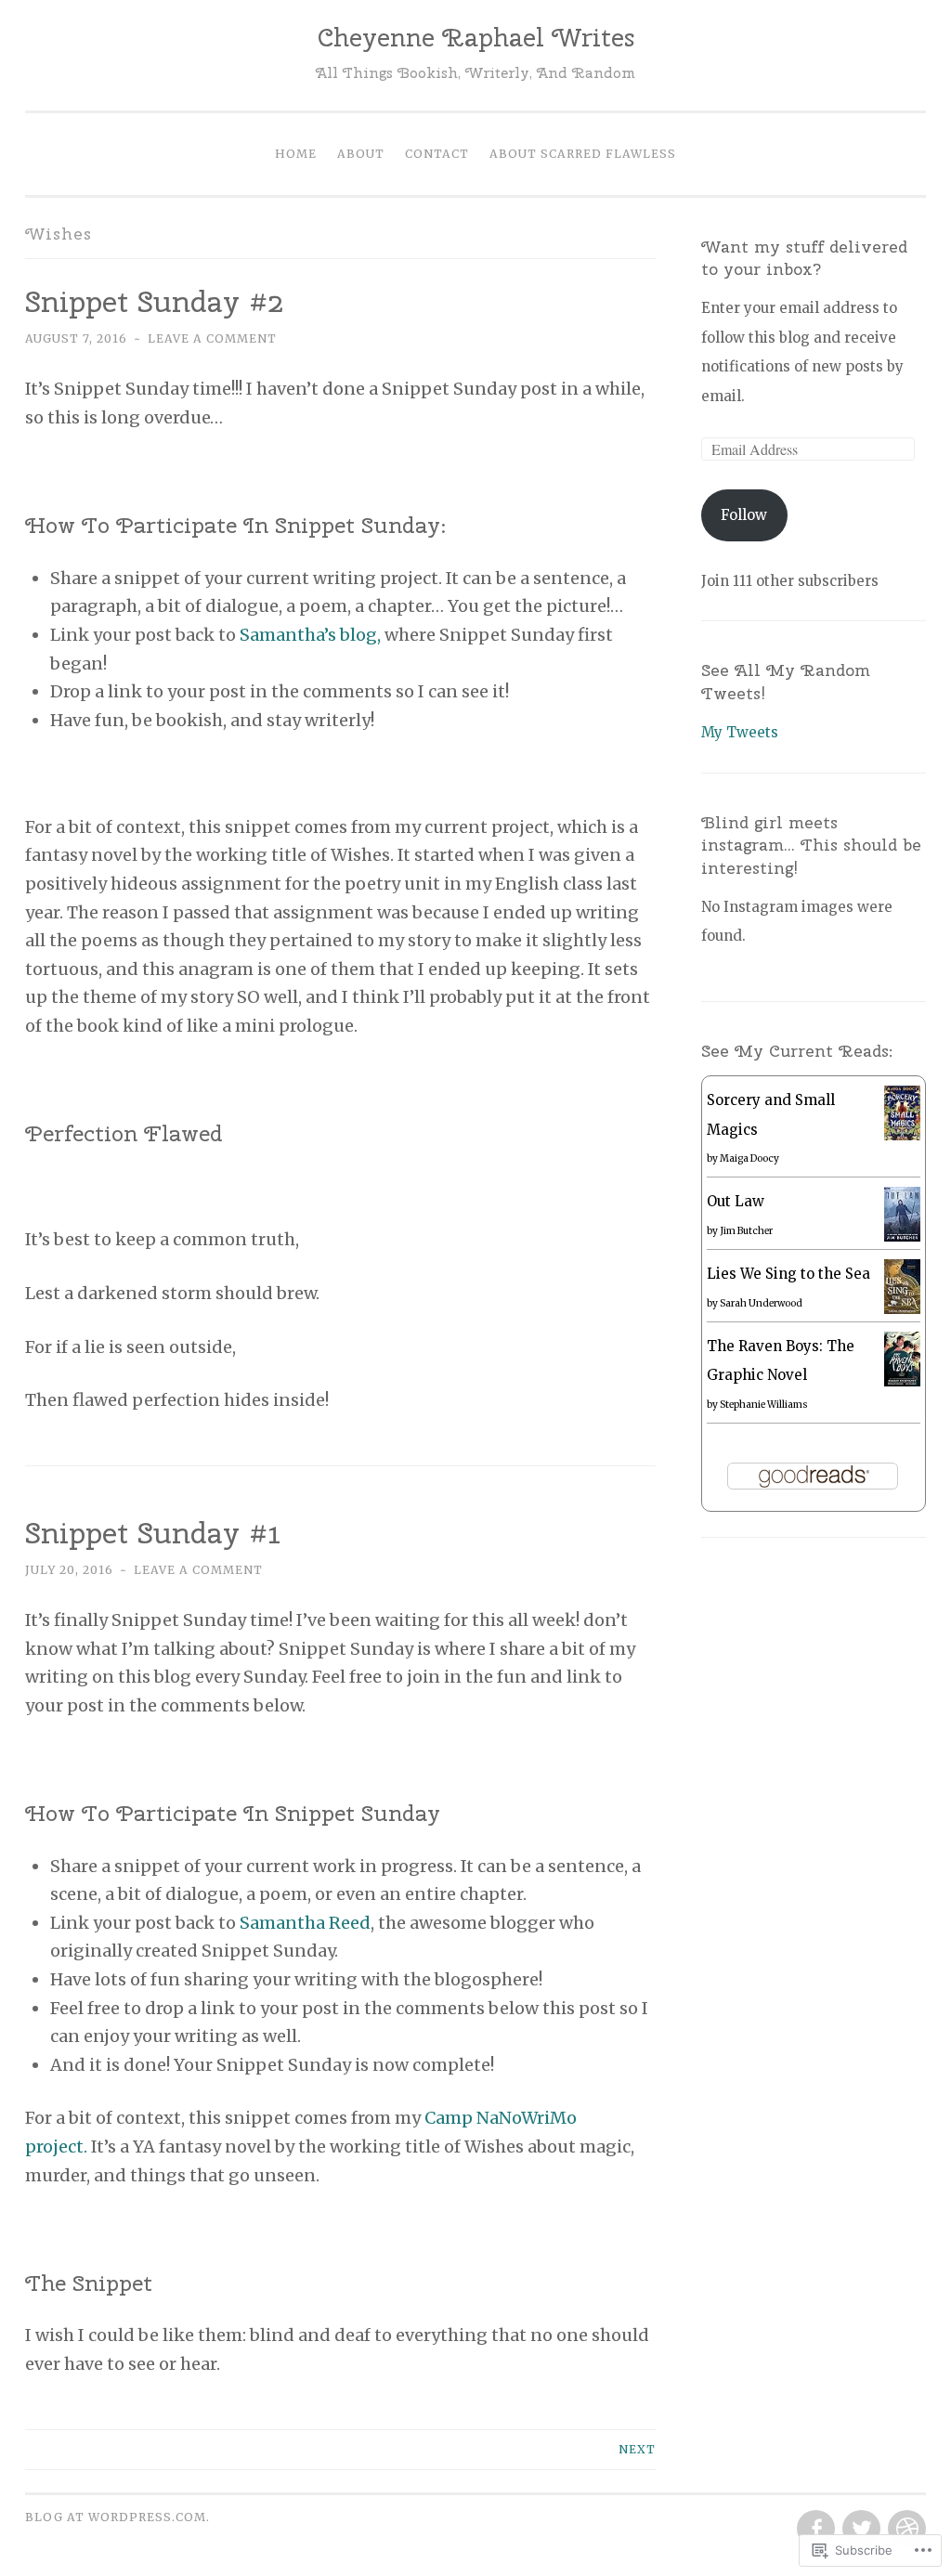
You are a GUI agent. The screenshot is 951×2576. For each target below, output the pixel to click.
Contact (437, 154)
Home (296, 154)
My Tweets (740, 732)
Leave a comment (212, 338)
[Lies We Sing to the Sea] (902, 1309)
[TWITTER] (860, 2530)
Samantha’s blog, (310, 635)
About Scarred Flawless (583, 154)
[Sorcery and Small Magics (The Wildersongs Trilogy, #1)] (902, 1135)
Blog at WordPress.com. (117, 2517)
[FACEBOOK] (814, 2530)
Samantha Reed (305, 1923)
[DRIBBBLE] (905, 2530)
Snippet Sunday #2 (154, 301)
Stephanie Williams (764, 1405)
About (361, 154)
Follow (744, 515)
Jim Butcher (746, 1231)
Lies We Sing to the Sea (788, 1274)
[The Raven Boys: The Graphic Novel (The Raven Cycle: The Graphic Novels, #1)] (902, 1381)
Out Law (736, 1201)
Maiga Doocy (749, 1158)
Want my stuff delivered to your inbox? (804, 258)
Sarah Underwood (761, 1303)
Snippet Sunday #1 (158, 1533)
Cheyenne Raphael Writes (476, 37)
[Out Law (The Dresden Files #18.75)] (902, 1236)
